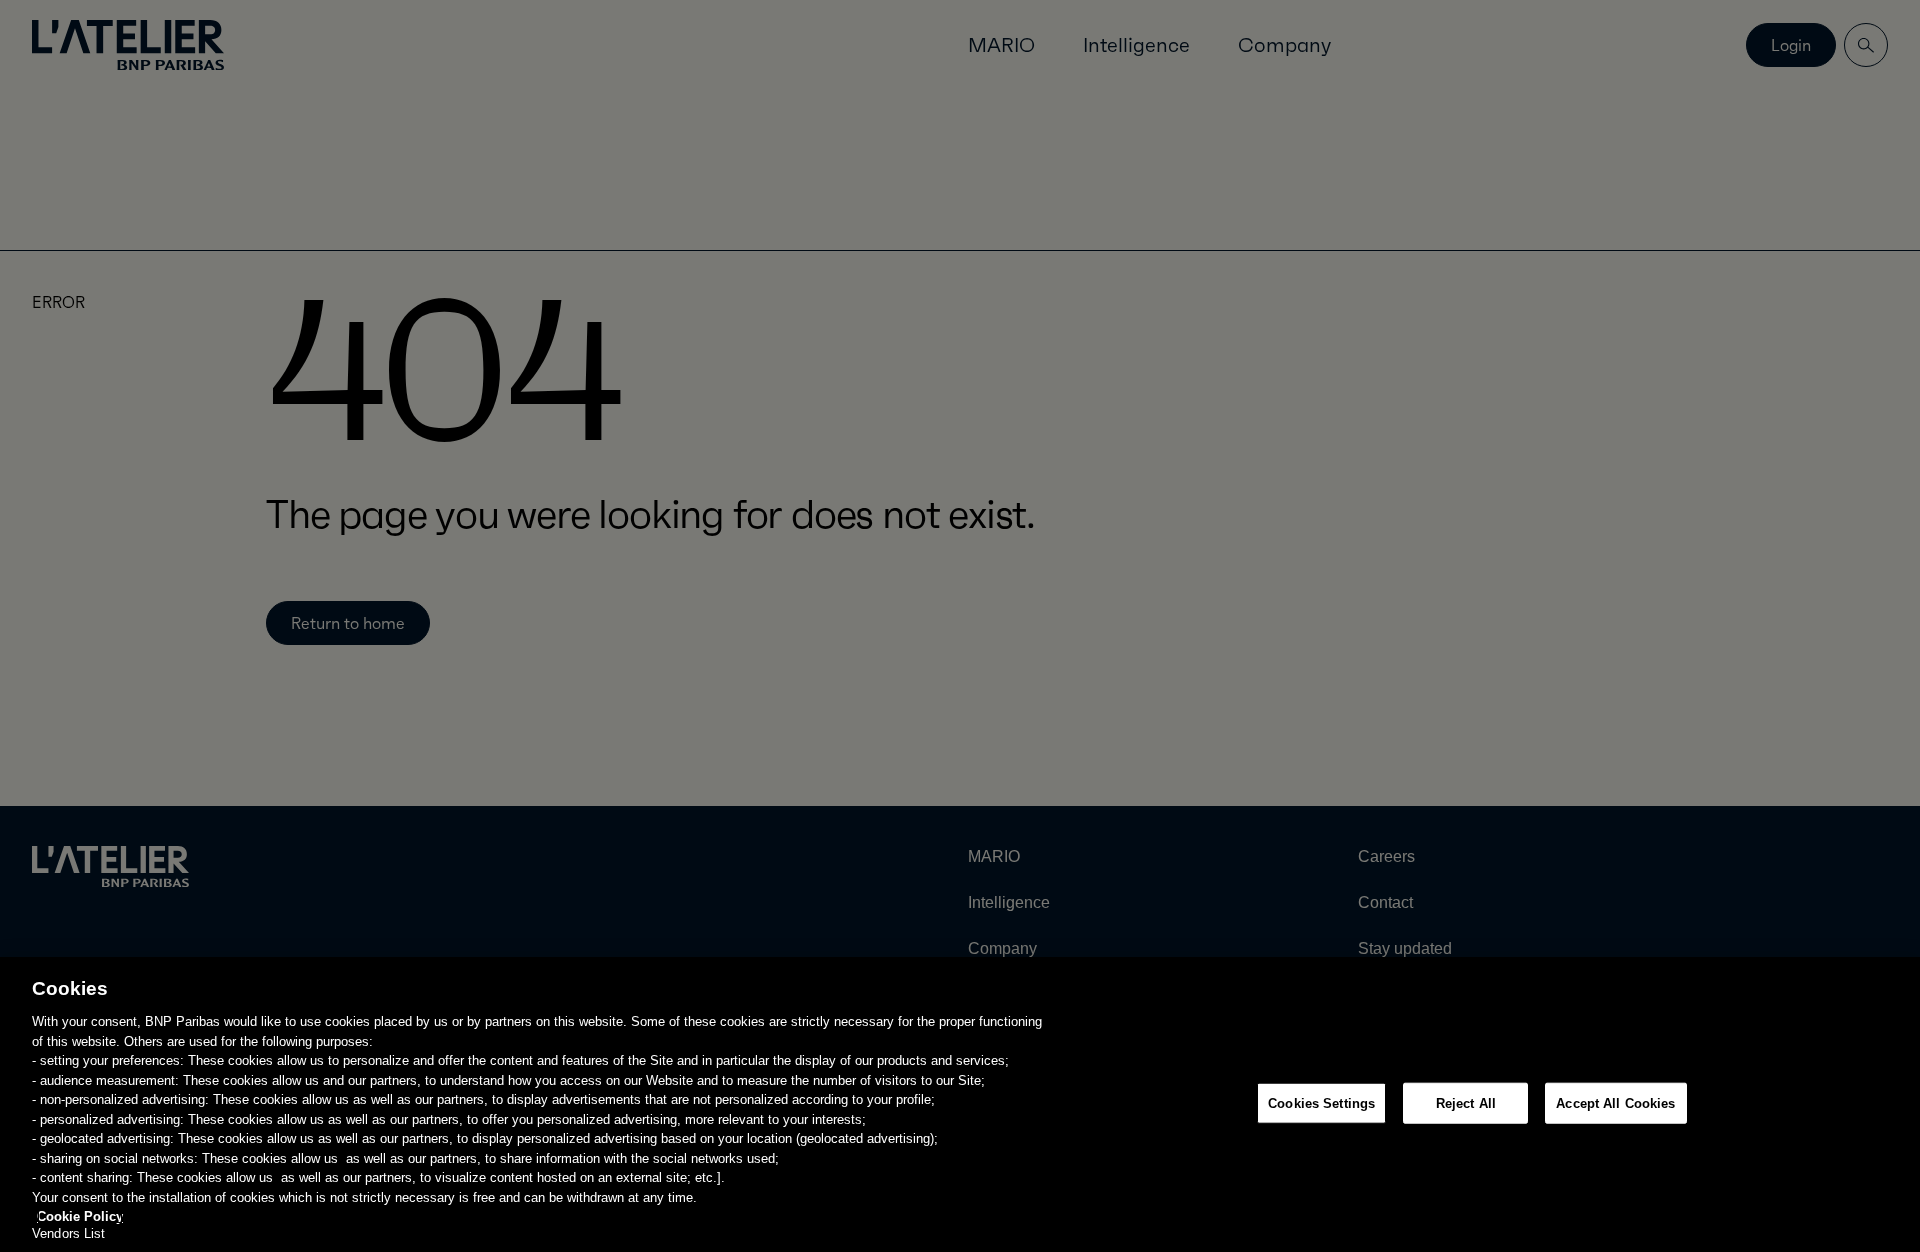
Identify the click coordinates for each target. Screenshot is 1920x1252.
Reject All (1466, 1102)
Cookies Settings (1321, 1102)
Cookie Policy (80, 1216)
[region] (960, 1104)
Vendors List (69, 1234)
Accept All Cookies (1615, 1102)
